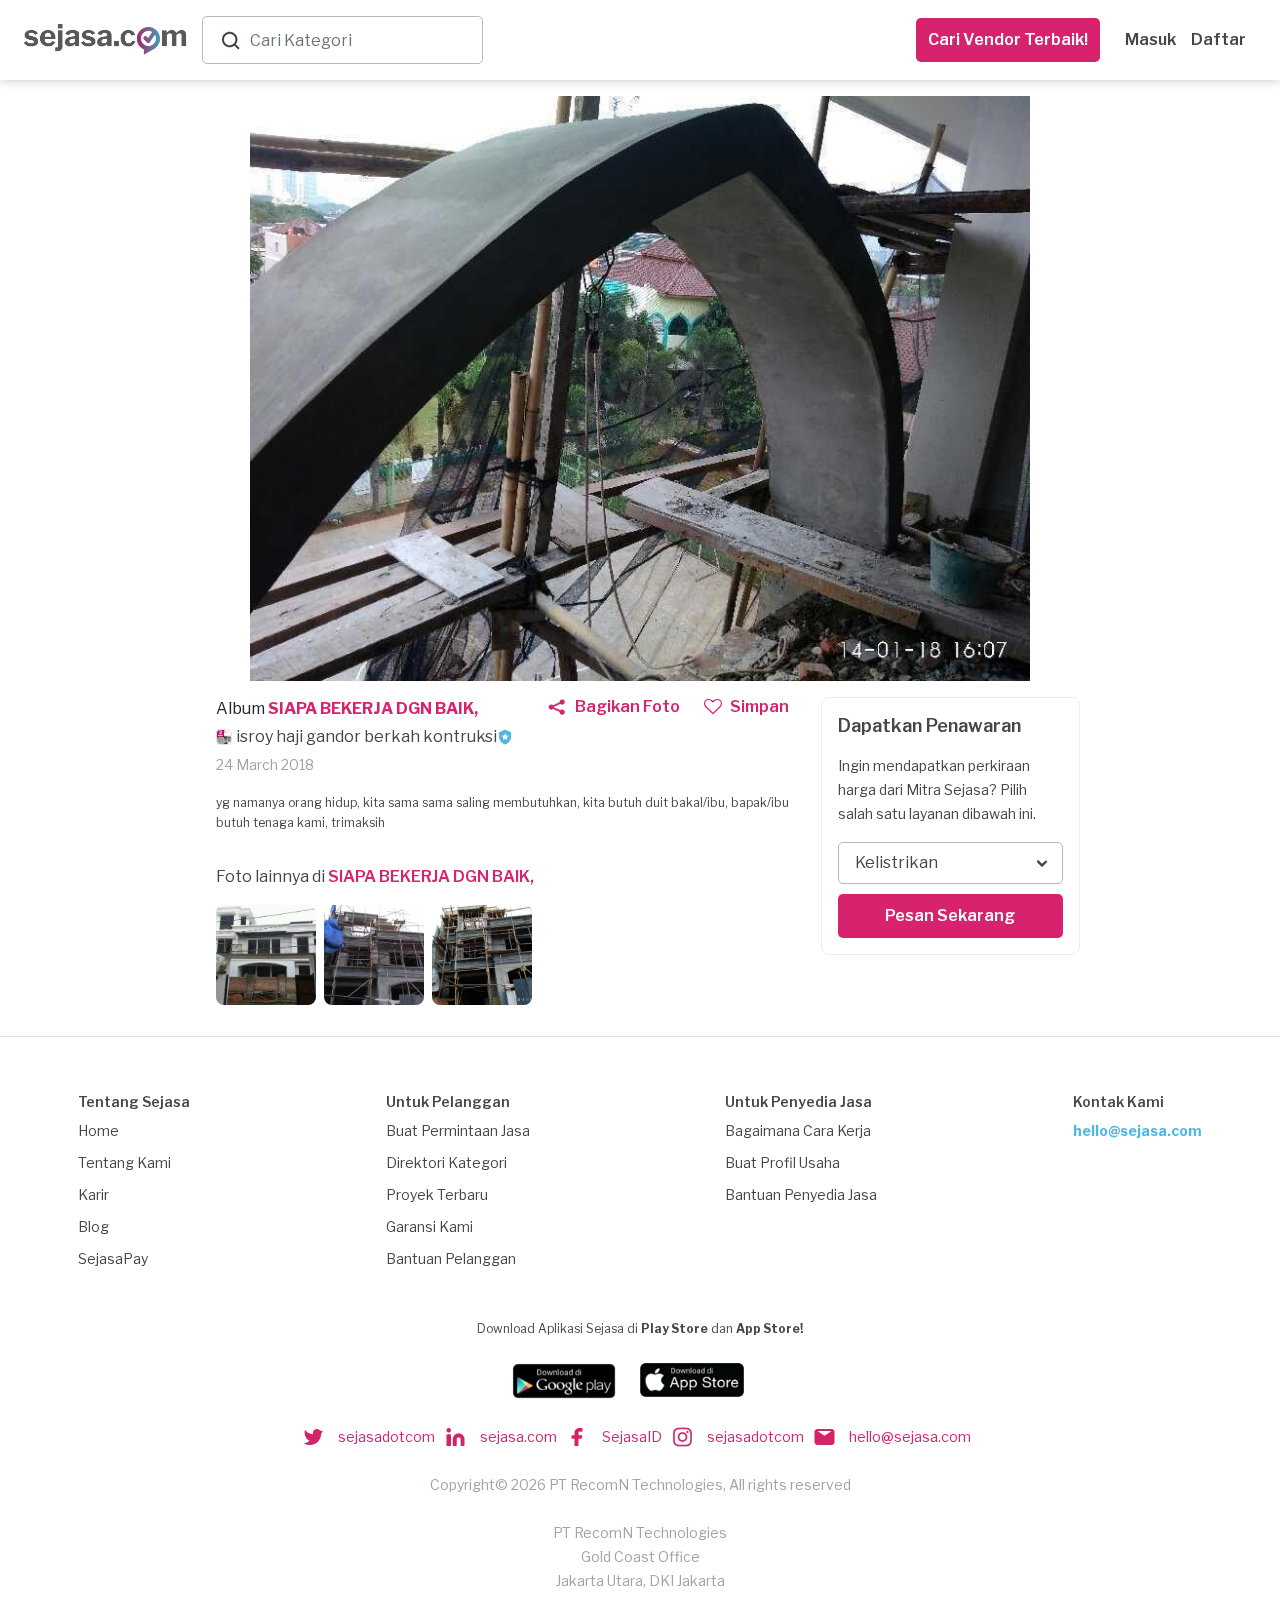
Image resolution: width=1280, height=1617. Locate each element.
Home (98, 1130)
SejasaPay (113, 1258)
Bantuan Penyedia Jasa (801, 1194)
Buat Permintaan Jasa (458, 1130)
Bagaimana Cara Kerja (798, 1130)
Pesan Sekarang (950, 915)
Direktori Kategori (446, 1162)
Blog (93, 1226)
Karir (93, 1194)
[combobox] (362, 40)
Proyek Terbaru (437, 1194)
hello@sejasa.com (1137, 1130)
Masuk (1150, 39)
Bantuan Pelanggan (451, 1258)
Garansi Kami (429, 1226)
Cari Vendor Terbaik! (1008, 39)
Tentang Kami (124, 1162)
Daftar (1218, 39)
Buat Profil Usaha (782, 1162)
